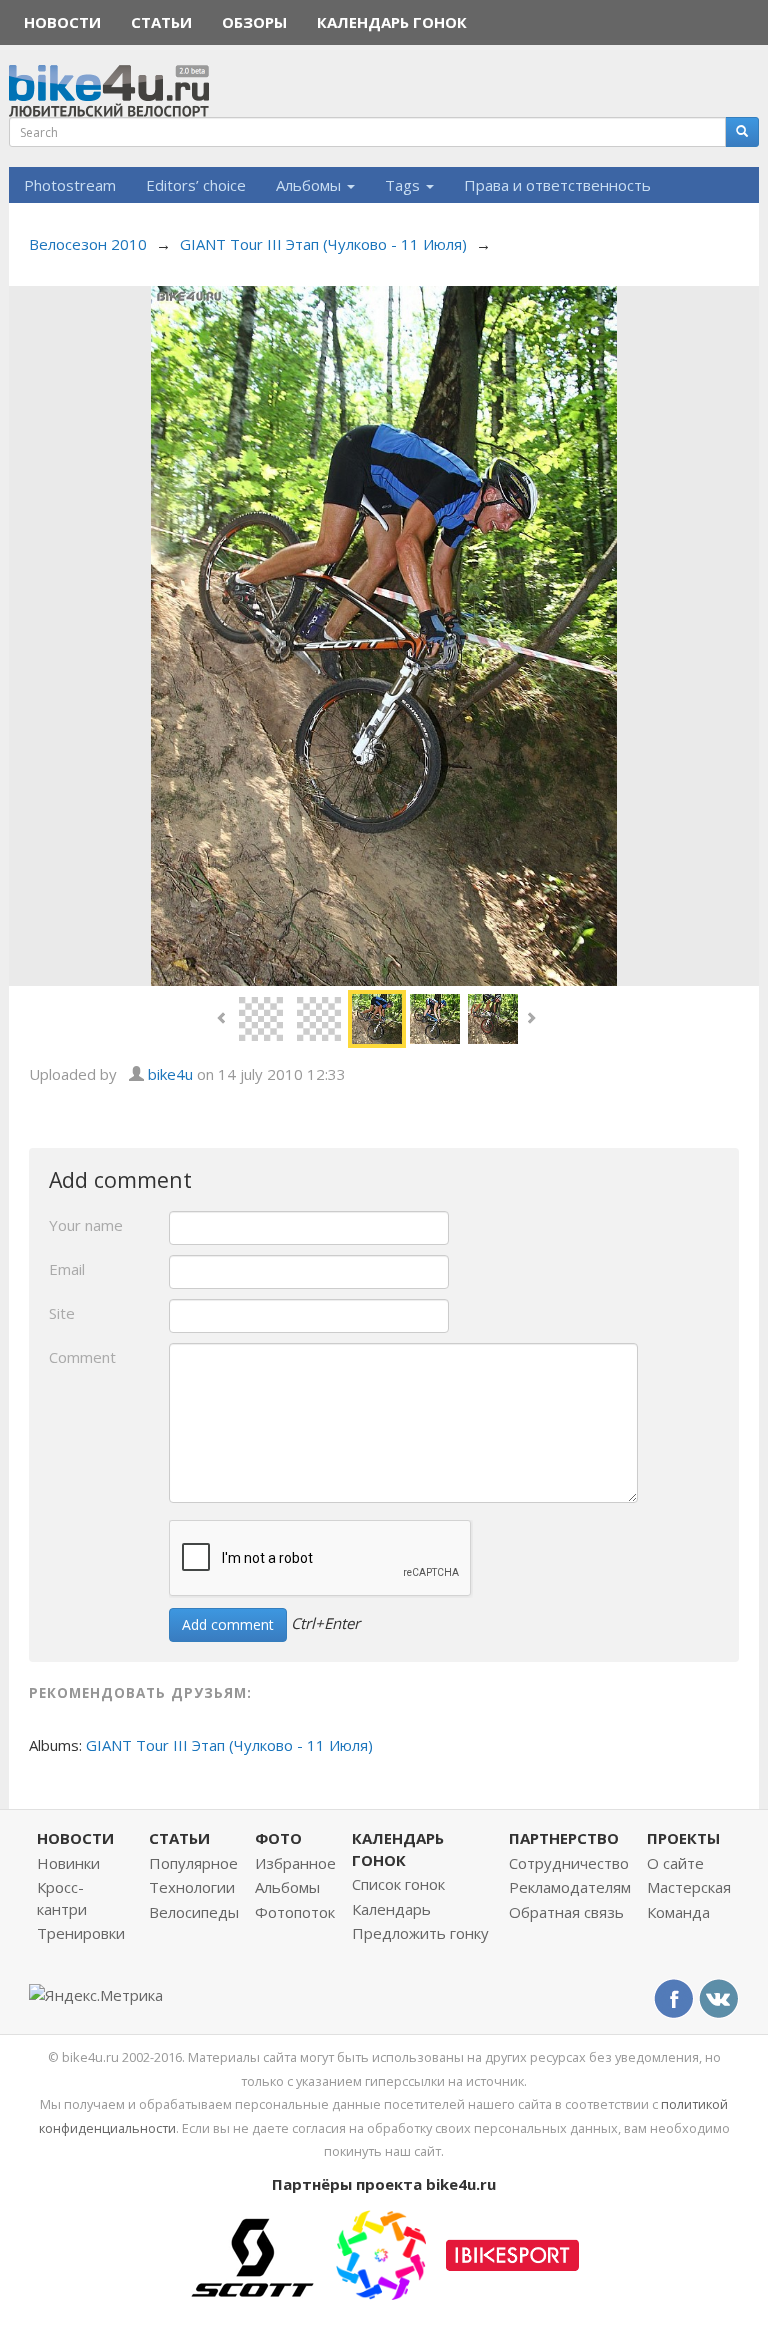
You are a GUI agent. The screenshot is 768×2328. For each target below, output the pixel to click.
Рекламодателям (570, 1887)
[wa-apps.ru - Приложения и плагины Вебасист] (381, 2253)
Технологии (192, 1887)
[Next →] (384, 634)
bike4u (170, 1074)
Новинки (68, 1863)
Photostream (70, 185)
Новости (62, 22)
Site (62, 1313)
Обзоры (254, 22)
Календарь (391, 1909)
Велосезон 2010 (88, 244)
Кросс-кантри (62, 1897)
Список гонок (398, 1884)
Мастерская (689, 1887)
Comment (82, 1357)
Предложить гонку (420, 1933)
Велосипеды (194, 1912)
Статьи (161, 22)
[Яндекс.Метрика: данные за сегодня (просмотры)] (96, 1995)
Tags (404, 185)
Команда (678, 1912)
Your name (86, 1225)
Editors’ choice (196, 185)
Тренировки (81, 1933)
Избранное (295, 1863)
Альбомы (310, 185)
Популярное (193, 1863)
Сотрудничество (569, 1863)
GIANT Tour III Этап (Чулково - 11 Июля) (323, 244)
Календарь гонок (392, 22)
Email (67, 1269)
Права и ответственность (557, 185)
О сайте (675, 1863)
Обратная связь (566, 1912)
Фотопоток (295, 1912)
